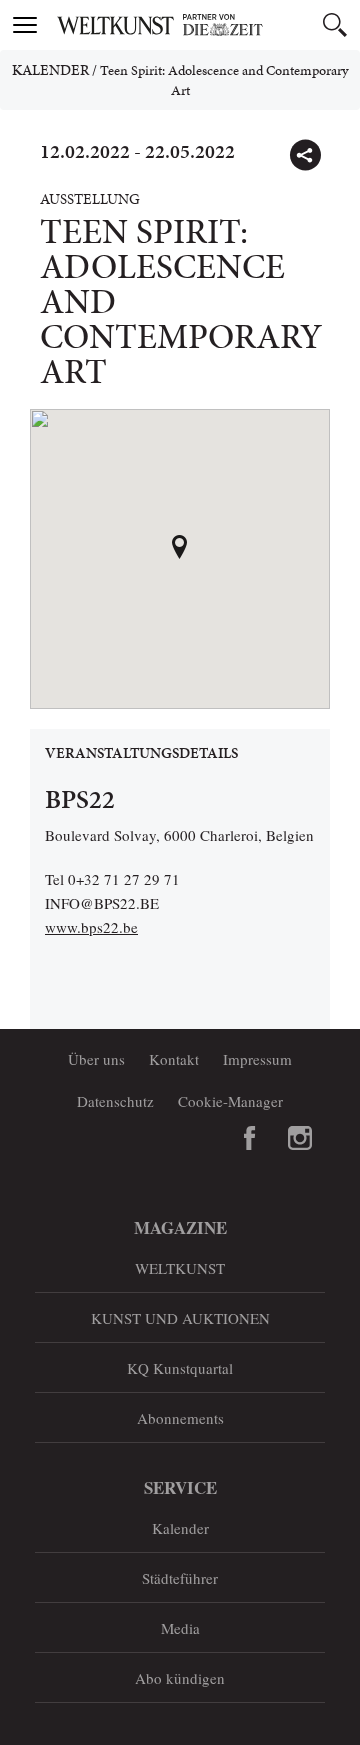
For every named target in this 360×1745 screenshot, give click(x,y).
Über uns (96, 1059)
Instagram (300, 1138)
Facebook (250, 1138)
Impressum (257, 1059)
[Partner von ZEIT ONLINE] (205, 25)
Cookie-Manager (230, 1101)
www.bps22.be (91, 927)
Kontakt (174, 1059)
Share (305, 155)
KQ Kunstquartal (180, 1368)
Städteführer (180, 1578)
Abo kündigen (180, 1678)
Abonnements (180, 1418)
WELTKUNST (180, 1268)
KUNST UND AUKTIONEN (180, 1318)
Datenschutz (115, 1101)
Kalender (50, 70)
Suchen (335, 25)
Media (180, 1628)
